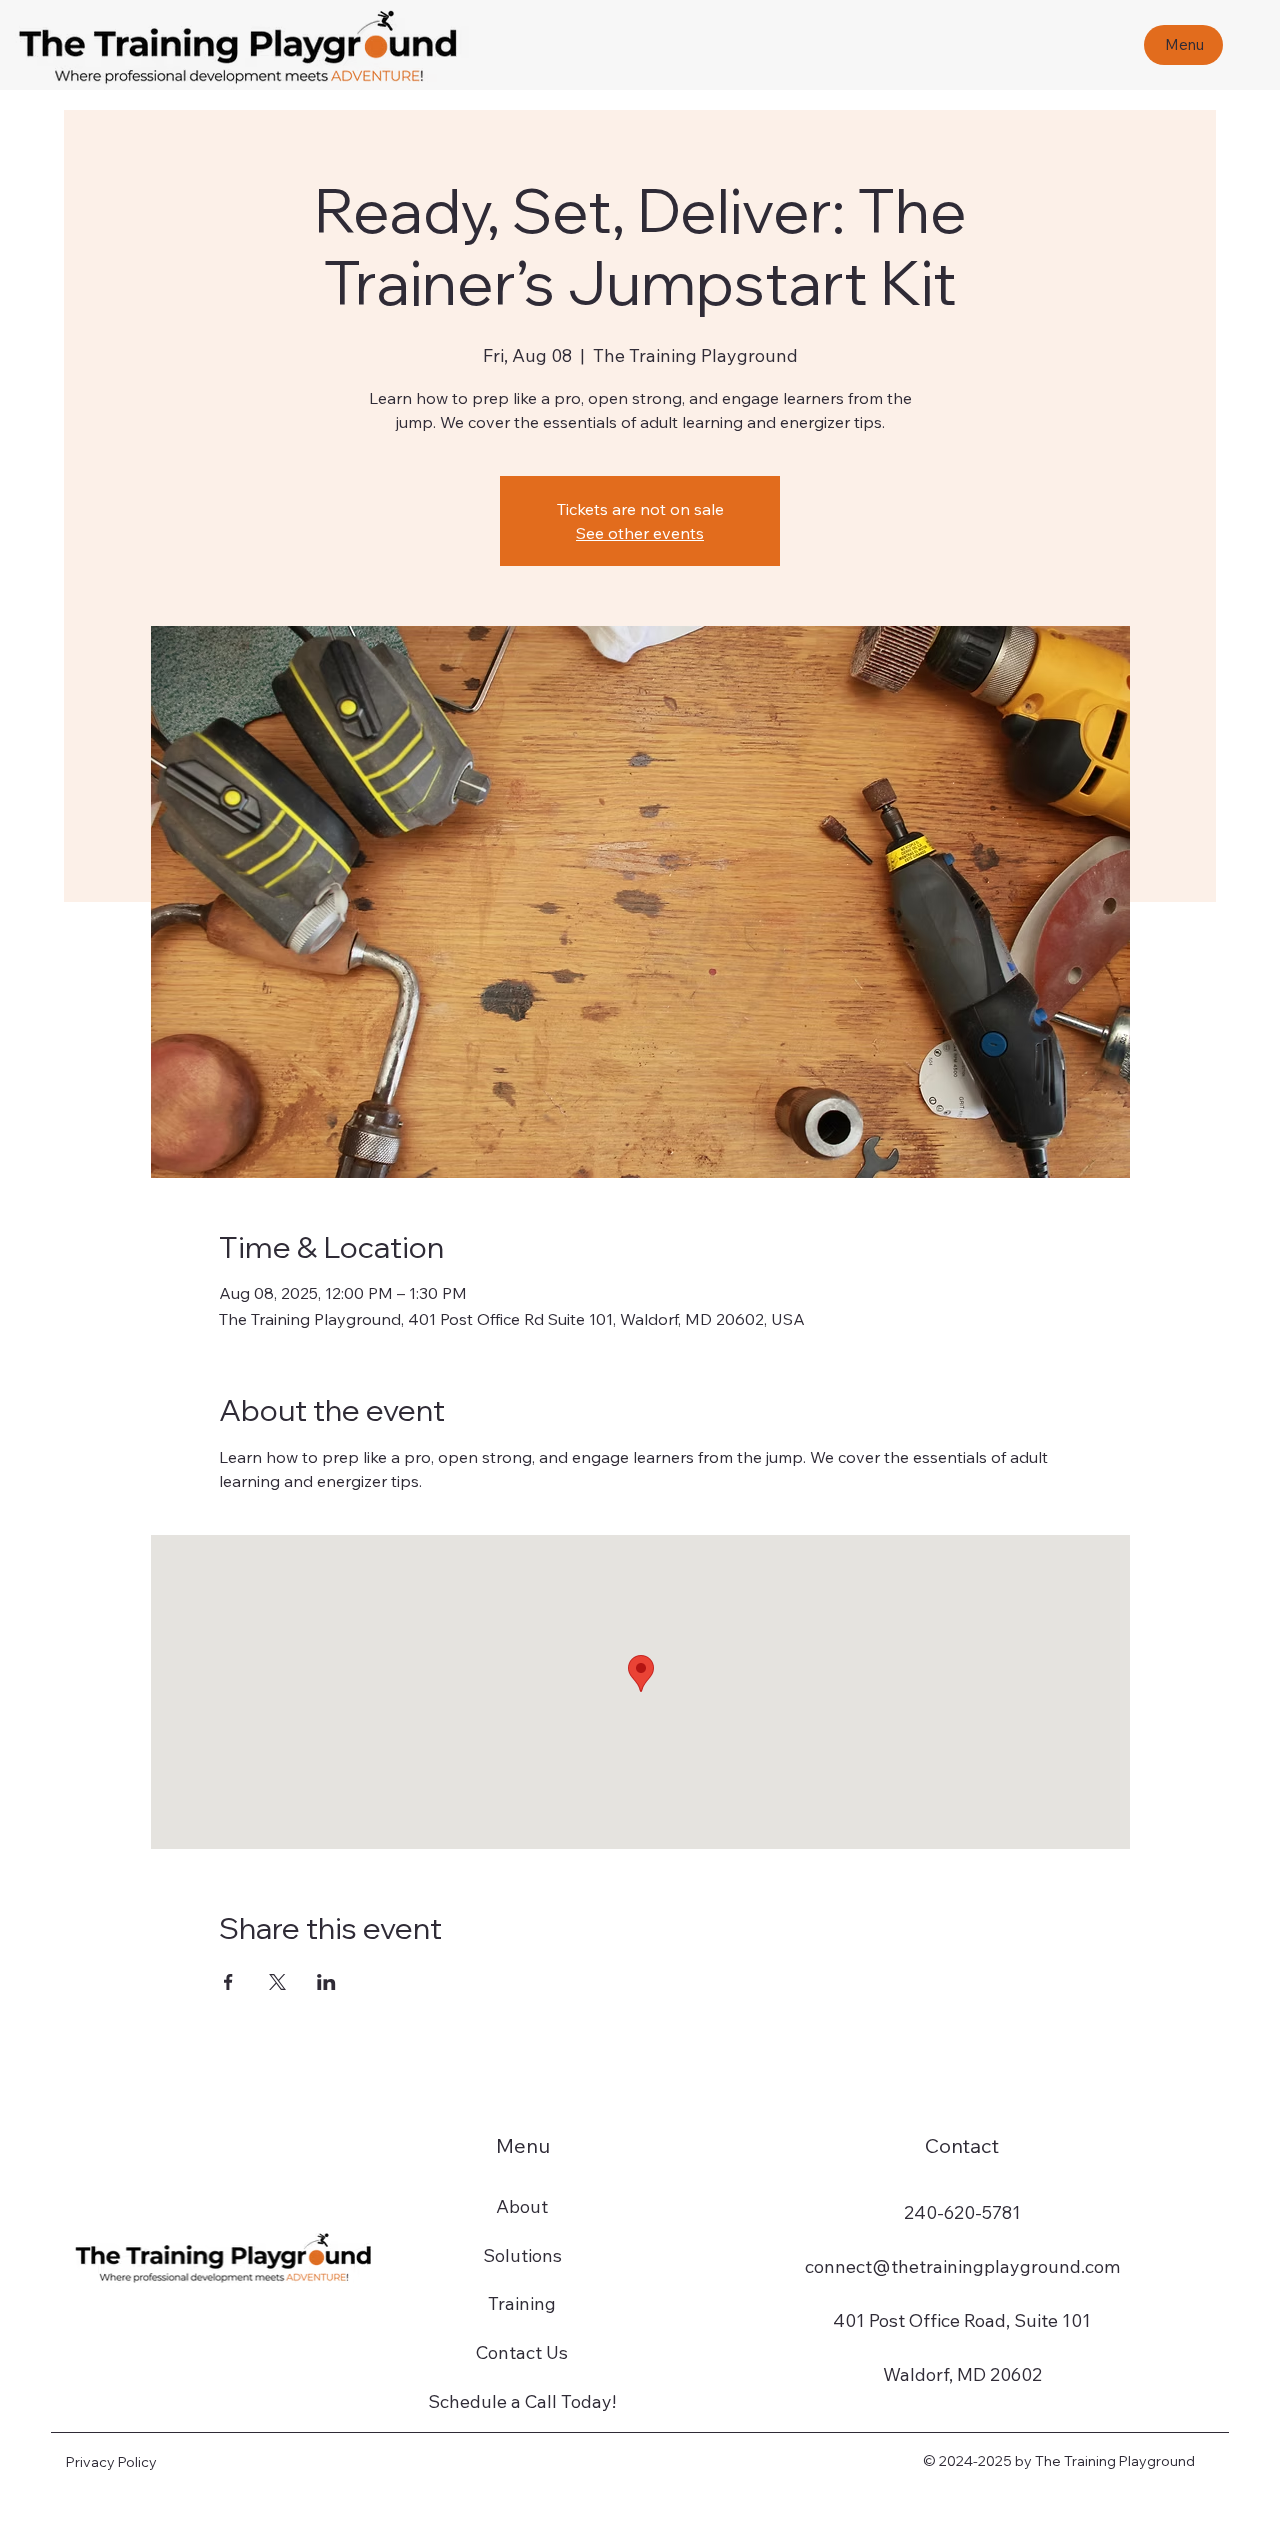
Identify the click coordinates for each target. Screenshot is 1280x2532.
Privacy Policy (111, 2462)
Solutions (522, 2255)
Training (522, 2303)
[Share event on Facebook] (228, 1982)
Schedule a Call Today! (522, 2401)
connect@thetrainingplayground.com (962, 2266)
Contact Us (522, 2352)
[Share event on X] (277, 1982)
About (522, 2206)
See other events (640, 533)
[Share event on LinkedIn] (326, 1982)
